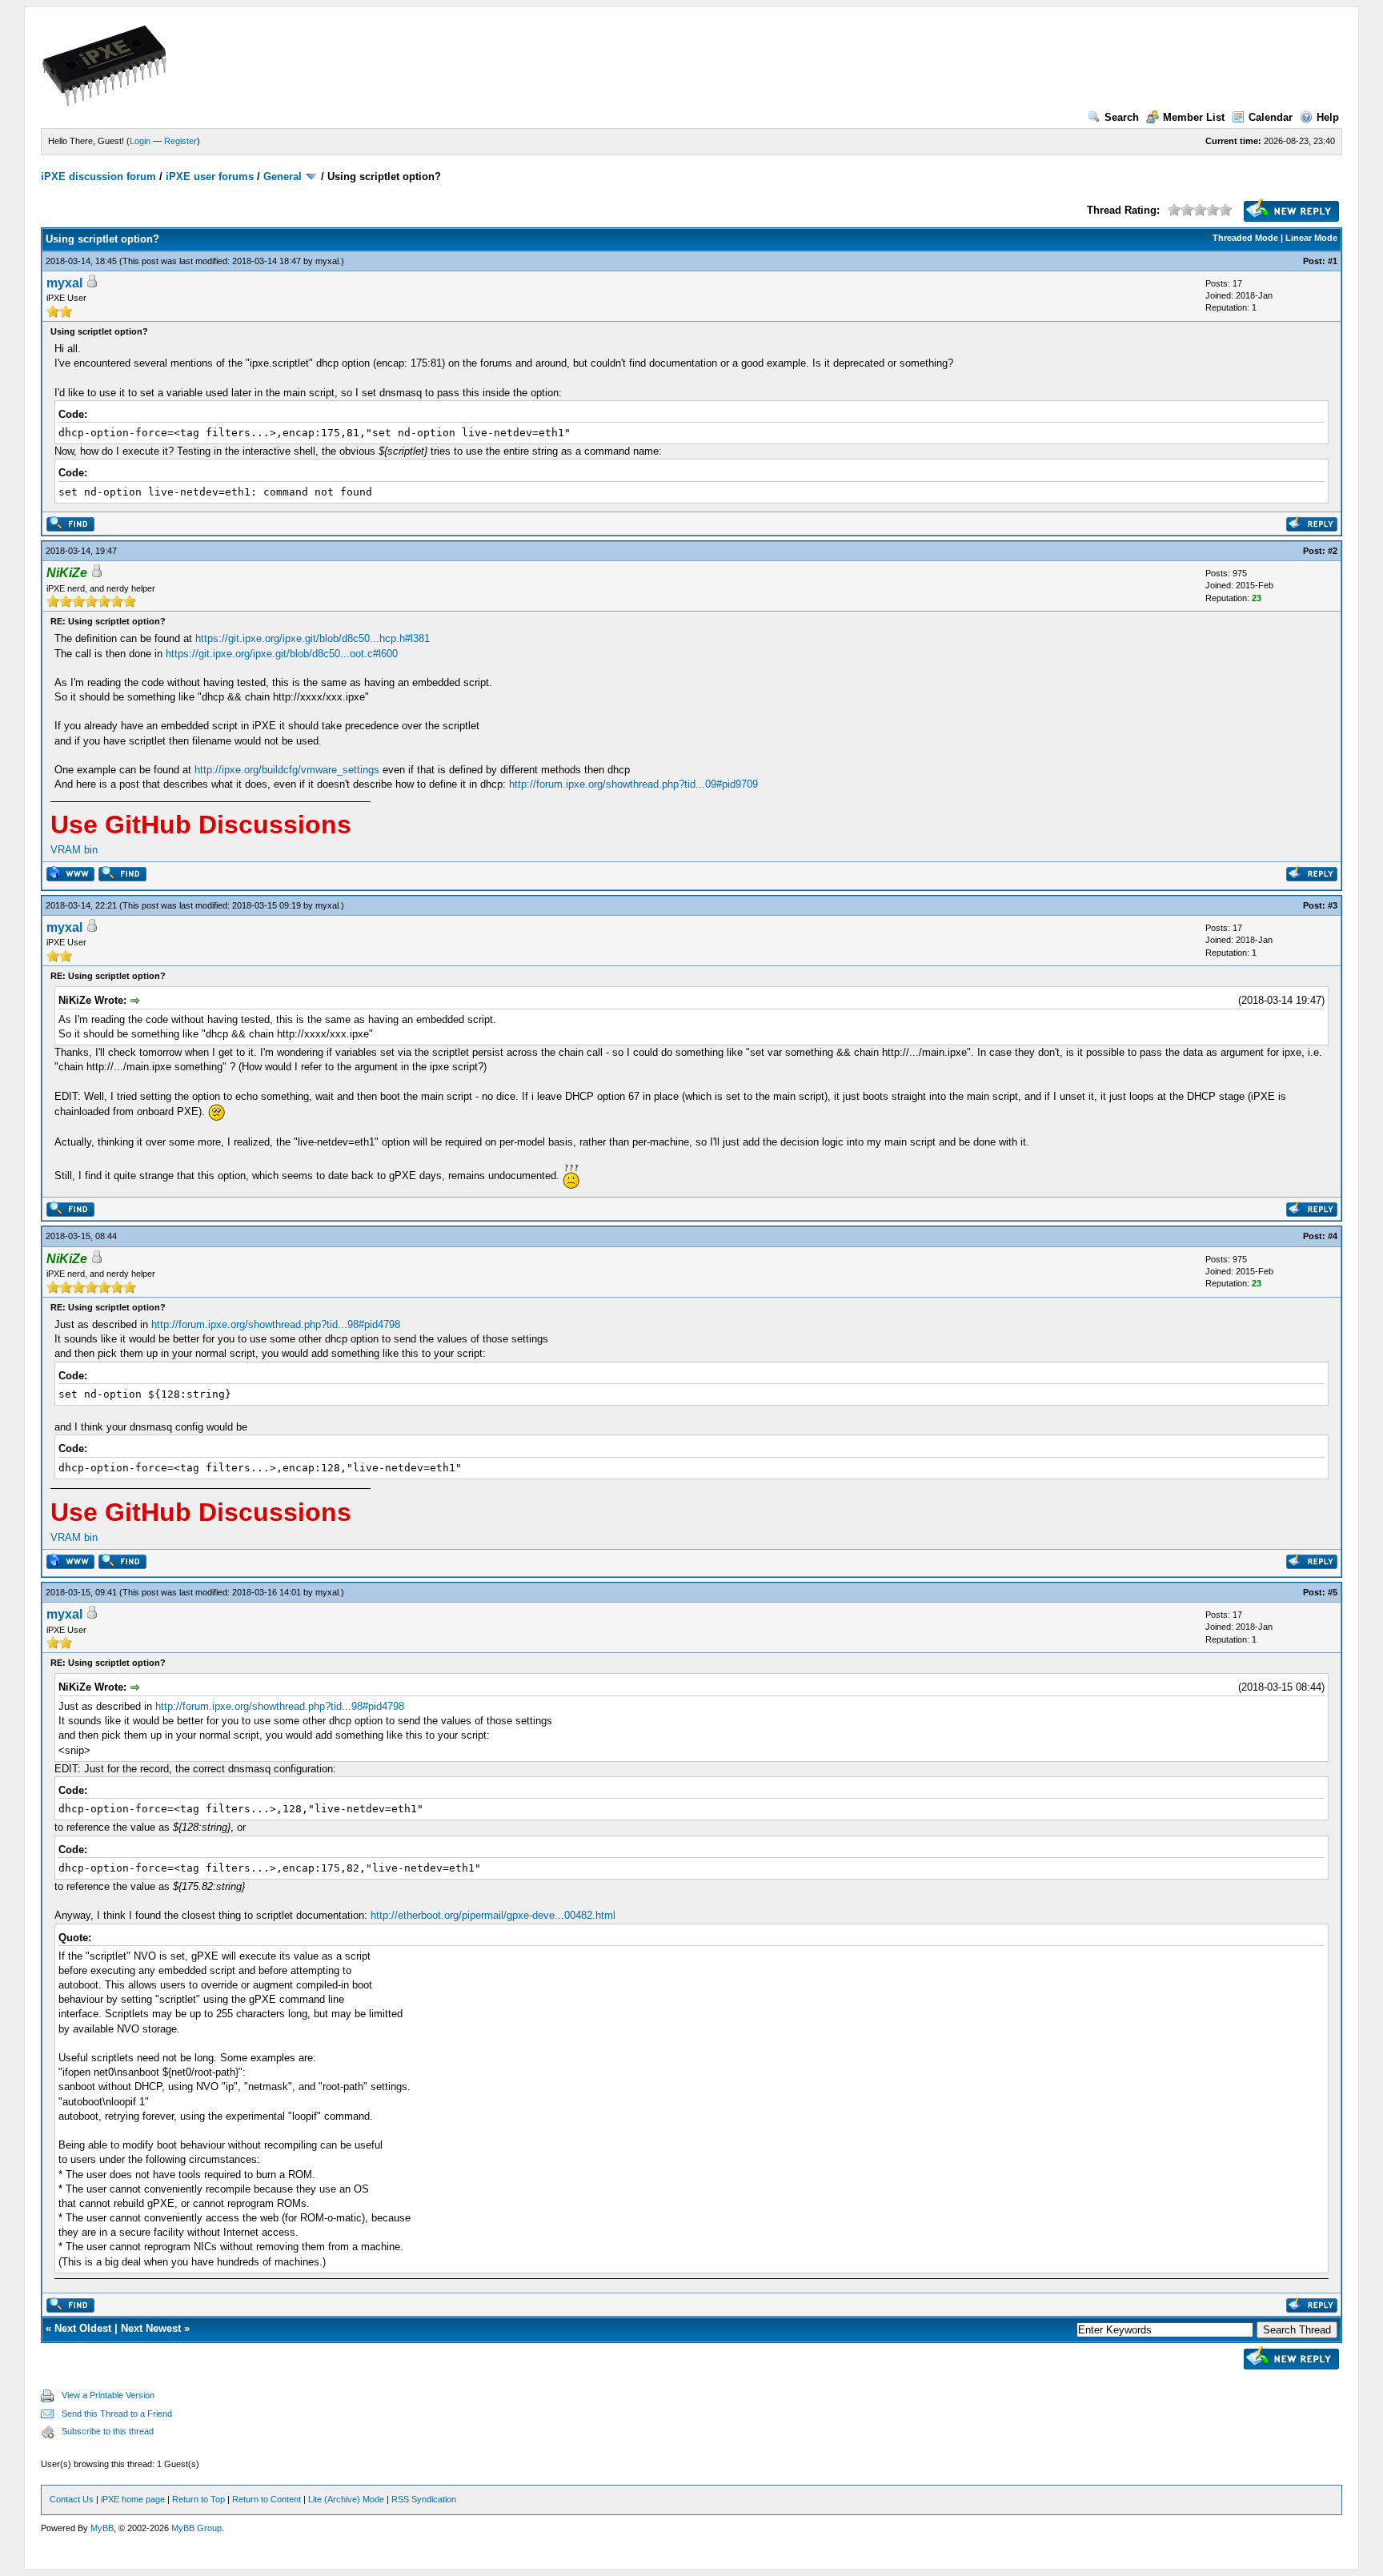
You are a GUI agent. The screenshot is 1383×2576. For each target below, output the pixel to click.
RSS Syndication (424, 2499)
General (283, 177)
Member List (1194, 117)
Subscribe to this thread (108, 2431)
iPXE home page (133, 2499)
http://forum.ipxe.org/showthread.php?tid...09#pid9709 (633, 784)
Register (180, 141)
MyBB (102, 2528)
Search (1122, 117)
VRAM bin (74, 850)
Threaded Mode (1245, 238)
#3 (1333, 905)
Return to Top (198, 2499)
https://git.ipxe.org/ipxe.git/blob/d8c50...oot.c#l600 (282, 654)
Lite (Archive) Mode (346, 2499)
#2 (1333, 551)
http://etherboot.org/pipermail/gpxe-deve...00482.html (493, 1915)
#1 (1333, 261)
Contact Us (72, 2499)
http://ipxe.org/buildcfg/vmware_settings (287, 770)
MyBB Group (196, 2528)
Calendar (1271, 117)
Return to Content (267, 2499)
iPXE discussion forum (98, 177)
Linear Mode (1311, 238)
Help (1328, 117)
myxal (327, 261)
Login (140, 141)
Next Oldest (83, 2328)
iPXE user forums (210, 177)
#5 (1333, 1592)
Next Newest (151, 2328)
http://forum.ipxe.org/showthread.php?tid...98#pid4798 (276, 1324)
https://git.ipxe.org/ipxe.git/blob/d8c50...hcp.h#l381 (313, 638)
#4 (1333, 1236)
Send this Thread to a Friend (117, 2413)
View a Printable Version (108, 2395)
